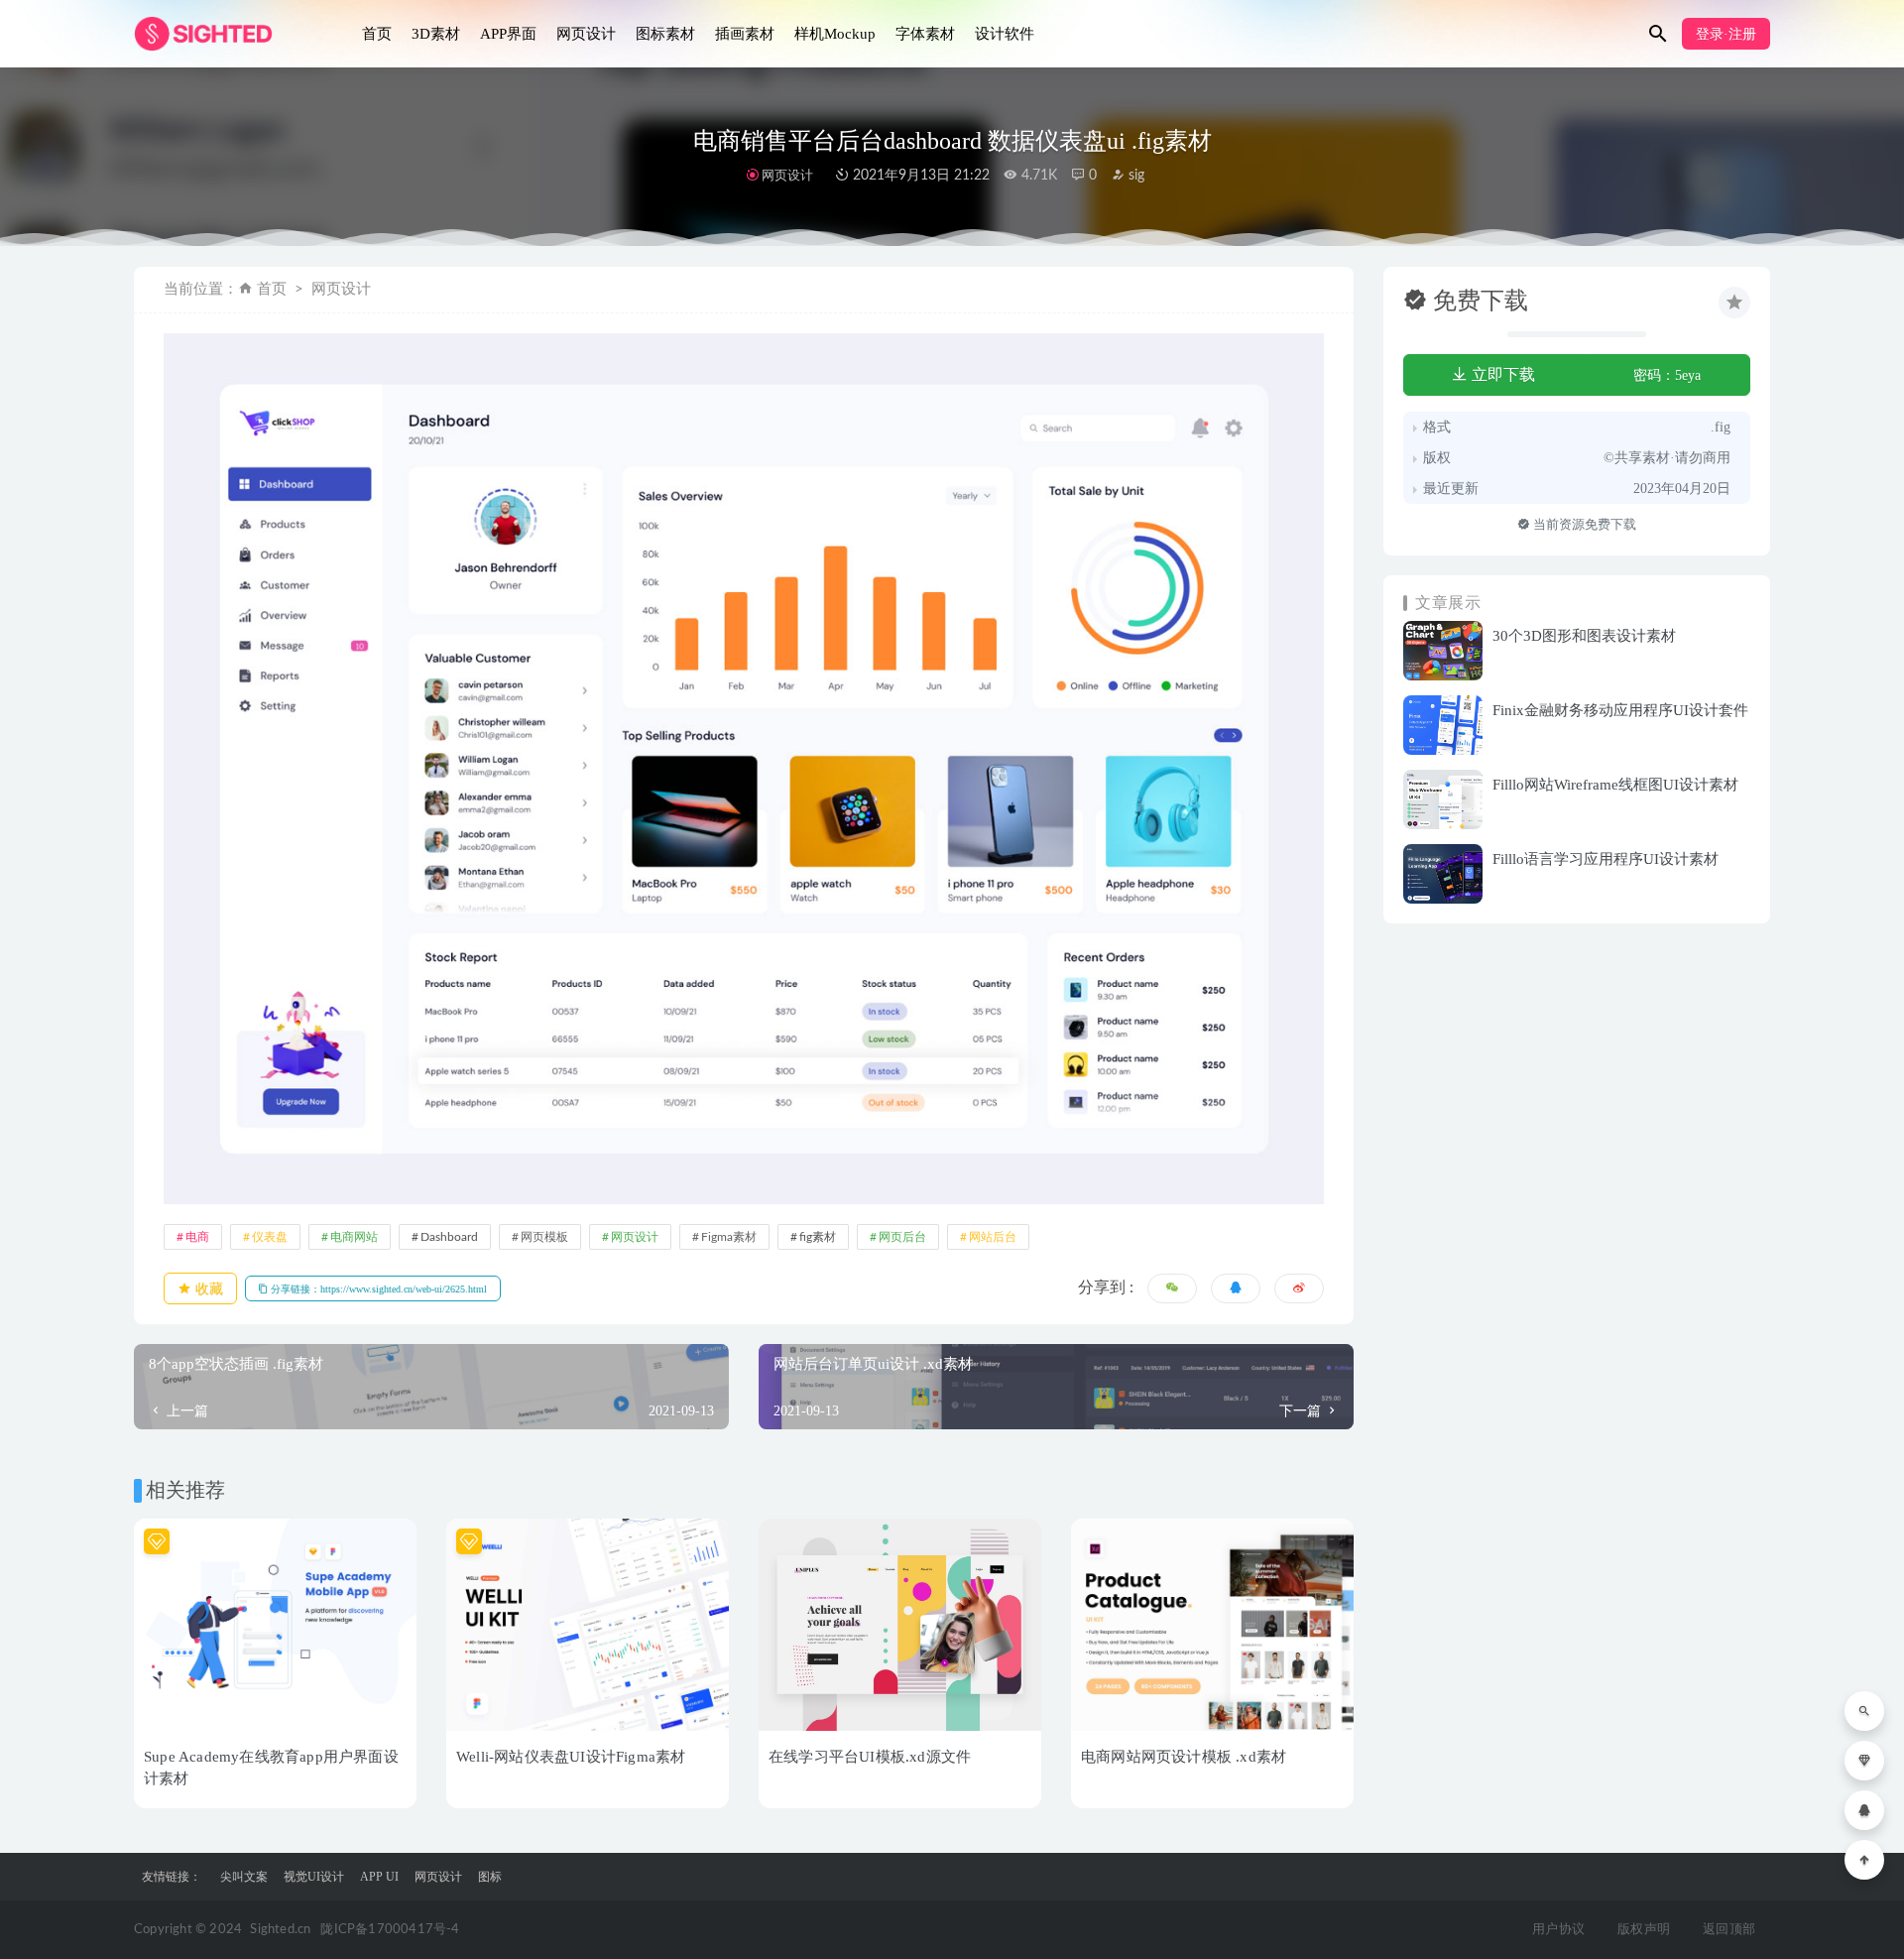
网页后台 (902, 1237)
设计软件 (1005, 34)
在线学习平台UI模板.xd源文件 (870, 1757)
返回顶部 (1729, 1930)
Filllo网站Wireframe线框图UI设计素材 (1615, 785)
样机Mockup (835, 34)
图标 (490, 1877)
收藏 (207, 1289)
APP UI (379, 1877)
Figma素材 (729, 1237)
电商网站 (354, 1237)
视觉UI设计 (314, 1877)
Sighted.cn (280, 1930)
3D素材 (436, 34)
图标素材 (665, 34)
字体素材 (925, 34)
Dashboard (449, 1237)
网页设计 (586, 34)
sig (1134, 176)
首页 (377, 34)
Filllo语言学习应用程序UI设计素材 (1606, 859)
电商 (197, 1237)
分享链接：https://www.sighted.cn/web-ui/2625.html (377, 1289)
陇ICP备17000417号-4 (390, 1930)
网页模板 (544, 1237)
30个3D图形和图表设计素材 (1584, 636)
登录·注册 (1726, 34)
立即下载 (1501, 374)
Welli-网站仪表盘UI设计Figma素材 (571, 1757)
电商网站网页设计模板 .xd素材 (1184, 1757)
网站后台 (993, 1237)
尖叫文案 (244, 1877)
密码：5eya (1667, 375)
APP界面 (508, 34)
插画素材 (745, 34)
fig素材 (818, 1237)
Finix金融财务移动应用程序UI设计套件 (1620, 710)
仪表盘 (270, 1237)
